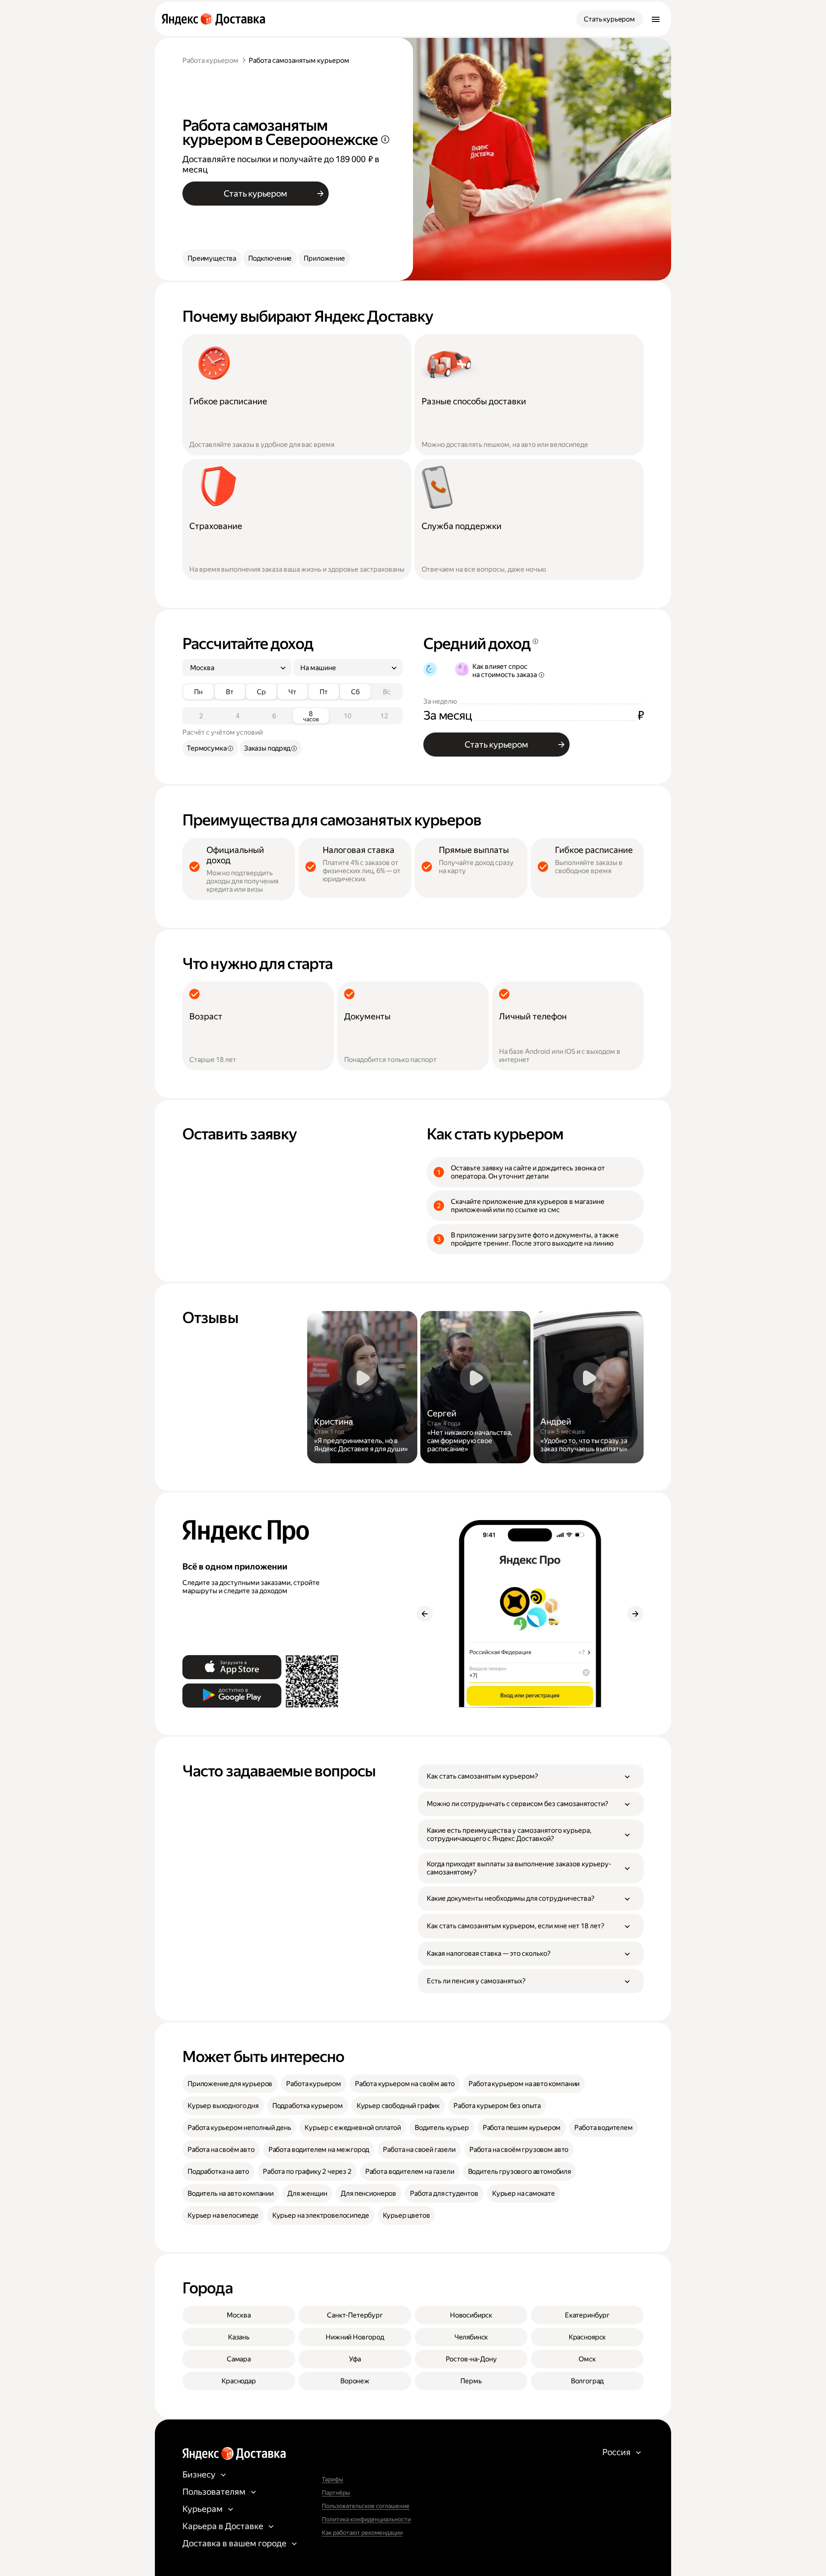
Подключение (270, 258)
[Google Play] (232, 1696)
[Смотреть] (362, 1387)
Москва (239, 2315)
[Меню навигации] (656, 19)
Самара (239, 2359)
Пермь (471, 2381)
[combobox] (234, 668)
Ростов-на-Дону (471, 2359)
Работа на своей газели (419, 2150)
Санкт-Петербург (355, 2315)
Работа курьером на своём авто (405, 2084)
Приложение (324, 258)
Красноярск (587, 2337)
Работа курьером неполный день (239, 2128)
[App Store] (232, 1667)
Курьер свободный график (398, 2106)
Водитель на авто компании (231, 2193)
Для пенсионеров (368, 2193)
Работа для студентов (444, 2193)
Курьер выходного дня (223, 2106)
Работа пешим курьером (522, 2128)
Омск (587, 2359)
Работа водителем (603, 2128)
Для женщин (307, 2193)
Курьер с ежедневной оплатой (353, 2128)
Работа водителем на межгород (319, 2150)
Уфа (355, 2359)
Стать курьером (609, 19)
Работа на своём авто (221, 2150)
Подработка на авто (218, 2171)
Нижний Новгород (355, 2337)
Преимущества (212, 258)
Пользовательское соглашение (366, 2506)
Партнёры (336, 2493)
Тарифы (333, 2479)
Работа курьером (210, 60)
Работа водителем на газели (410, 2171)
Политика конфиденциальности (366, 2519)
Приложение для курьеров (230, 2084)
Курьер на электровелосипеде (321, 2215)
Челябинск (471, 2337)
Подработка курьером (308, 2106)
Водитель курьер (442, 2128)
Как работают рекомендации (362, 2533)
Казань (239, 2337)
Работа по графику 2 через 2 (307, 2171)
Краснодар (239, 2381)
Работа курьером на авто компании (524, 2084)
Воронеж (355, 2381)
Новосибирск (471, 2315)
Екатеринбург (587, 2315)
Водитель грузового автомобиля (519, 2171)
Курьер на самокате (524, 2193)
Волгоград (587, 2381)
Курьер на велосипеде (223, 2215)
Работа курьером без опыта (497, 2106)
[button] (531, 1776)
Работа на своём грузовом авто (519, 2150)
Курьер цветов (407, 2215)
